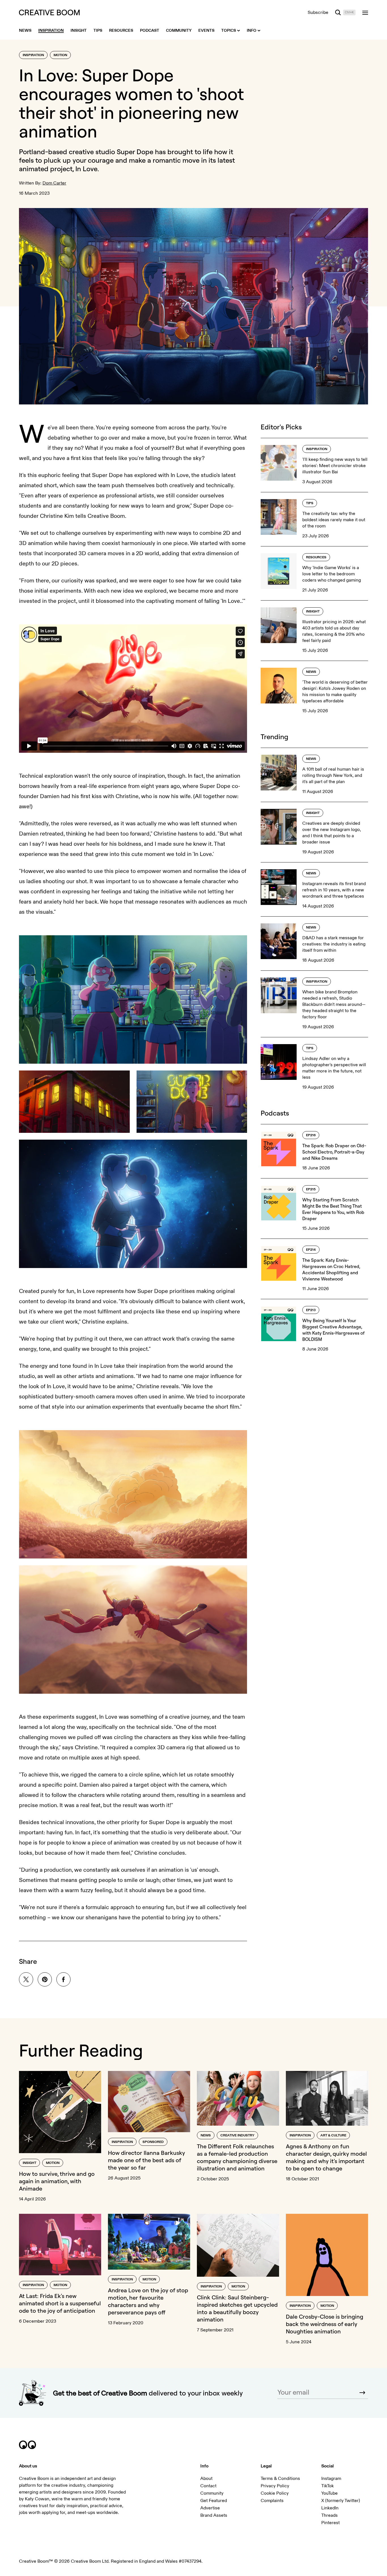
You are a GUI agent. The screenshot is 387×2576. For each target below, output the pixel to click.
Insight (313, 611)
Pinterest (330, 2523)
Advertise (210, 2508)
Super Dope (135, 152)
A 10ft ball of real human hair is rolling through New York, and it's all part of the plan (333, 775)
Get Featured (214, 2501)
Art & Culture (333, 2135)
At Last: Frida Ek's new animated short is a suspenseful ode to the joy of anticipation (60, 2303)
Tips (310, 503)
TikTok (328, 2486)
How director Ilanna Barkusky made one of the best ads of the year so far (146, 2160)
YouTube (329, 2493)
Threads (329, 2515)
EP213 (311, 1310)
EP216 (311, 1135)
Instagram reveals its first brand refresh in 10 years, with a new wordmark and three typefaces (334, 890)
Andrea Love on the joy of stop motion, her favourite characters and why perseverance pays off (148, 2301)
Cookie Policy (275, 2493)
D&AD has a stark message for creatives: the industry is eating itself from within (334, 944)
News (311, 672)
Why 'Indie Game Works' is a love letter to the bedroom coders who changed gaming (332, 574)
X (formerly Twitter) (341, 2501)
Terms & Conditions (280, 2479)
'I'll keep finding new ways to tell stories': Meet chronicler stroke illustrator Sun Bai (335, 466)
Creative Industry (237, 2135)
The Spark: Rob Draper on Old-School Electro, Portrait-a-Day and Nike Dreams (334, 1152)
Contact (208, 2486)
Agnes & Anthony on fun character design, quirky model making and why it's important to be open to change (326, 2157)
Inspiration (33, 55)
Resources (316, 557)
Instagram (331, 2479)
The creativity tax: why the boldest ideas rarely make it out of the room (334, 520)
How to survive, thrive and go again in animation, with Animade (57, 2181)
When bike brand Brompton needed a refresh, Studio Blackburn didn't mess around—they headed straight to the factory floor (334, 1004)
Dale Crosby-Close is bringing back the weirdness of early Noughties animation (325, 2324)
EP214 (311, 1250)
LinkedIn (330, 2508)
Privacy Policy (275, 2486)
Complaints (272, 2501)
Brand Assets (214, 2515)
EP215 (311, 1189)
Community (212, 2493)
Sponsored (153, 2142)
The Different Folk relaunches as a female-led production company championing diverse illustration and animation (237, 2157)
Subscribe (318, 12)
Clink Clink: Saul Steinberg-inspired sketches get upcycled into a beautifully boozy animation (237, 2308)
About (206, 2479)
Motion (60, 55)
